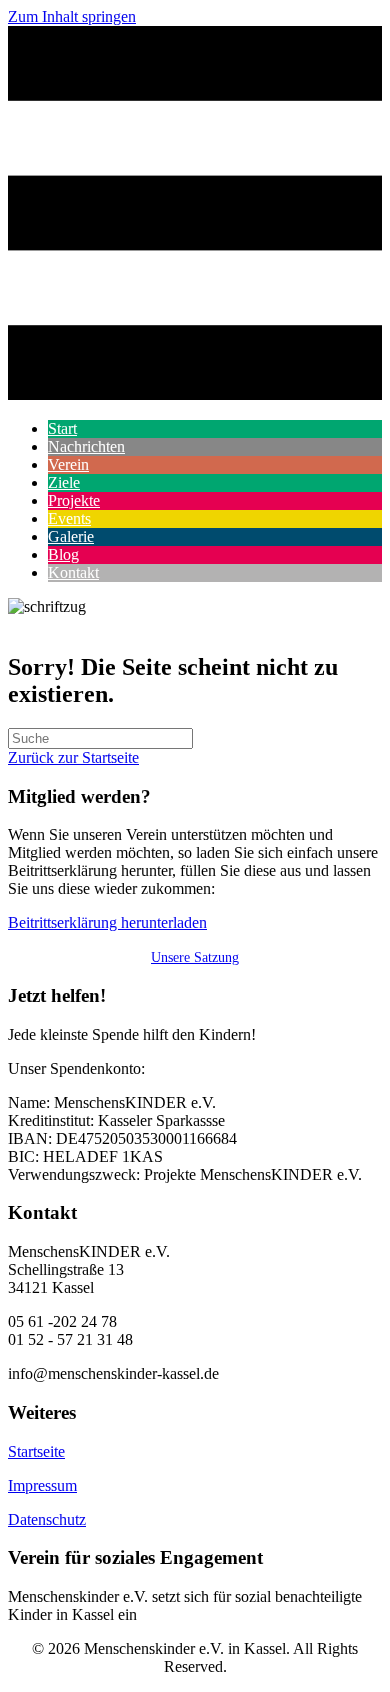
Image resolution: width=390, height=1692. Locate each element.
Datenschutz (47, 1519)
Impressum (42, 1485)
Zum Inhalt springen (72, 16)
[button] (107, 922)
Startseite (36, 1451)
